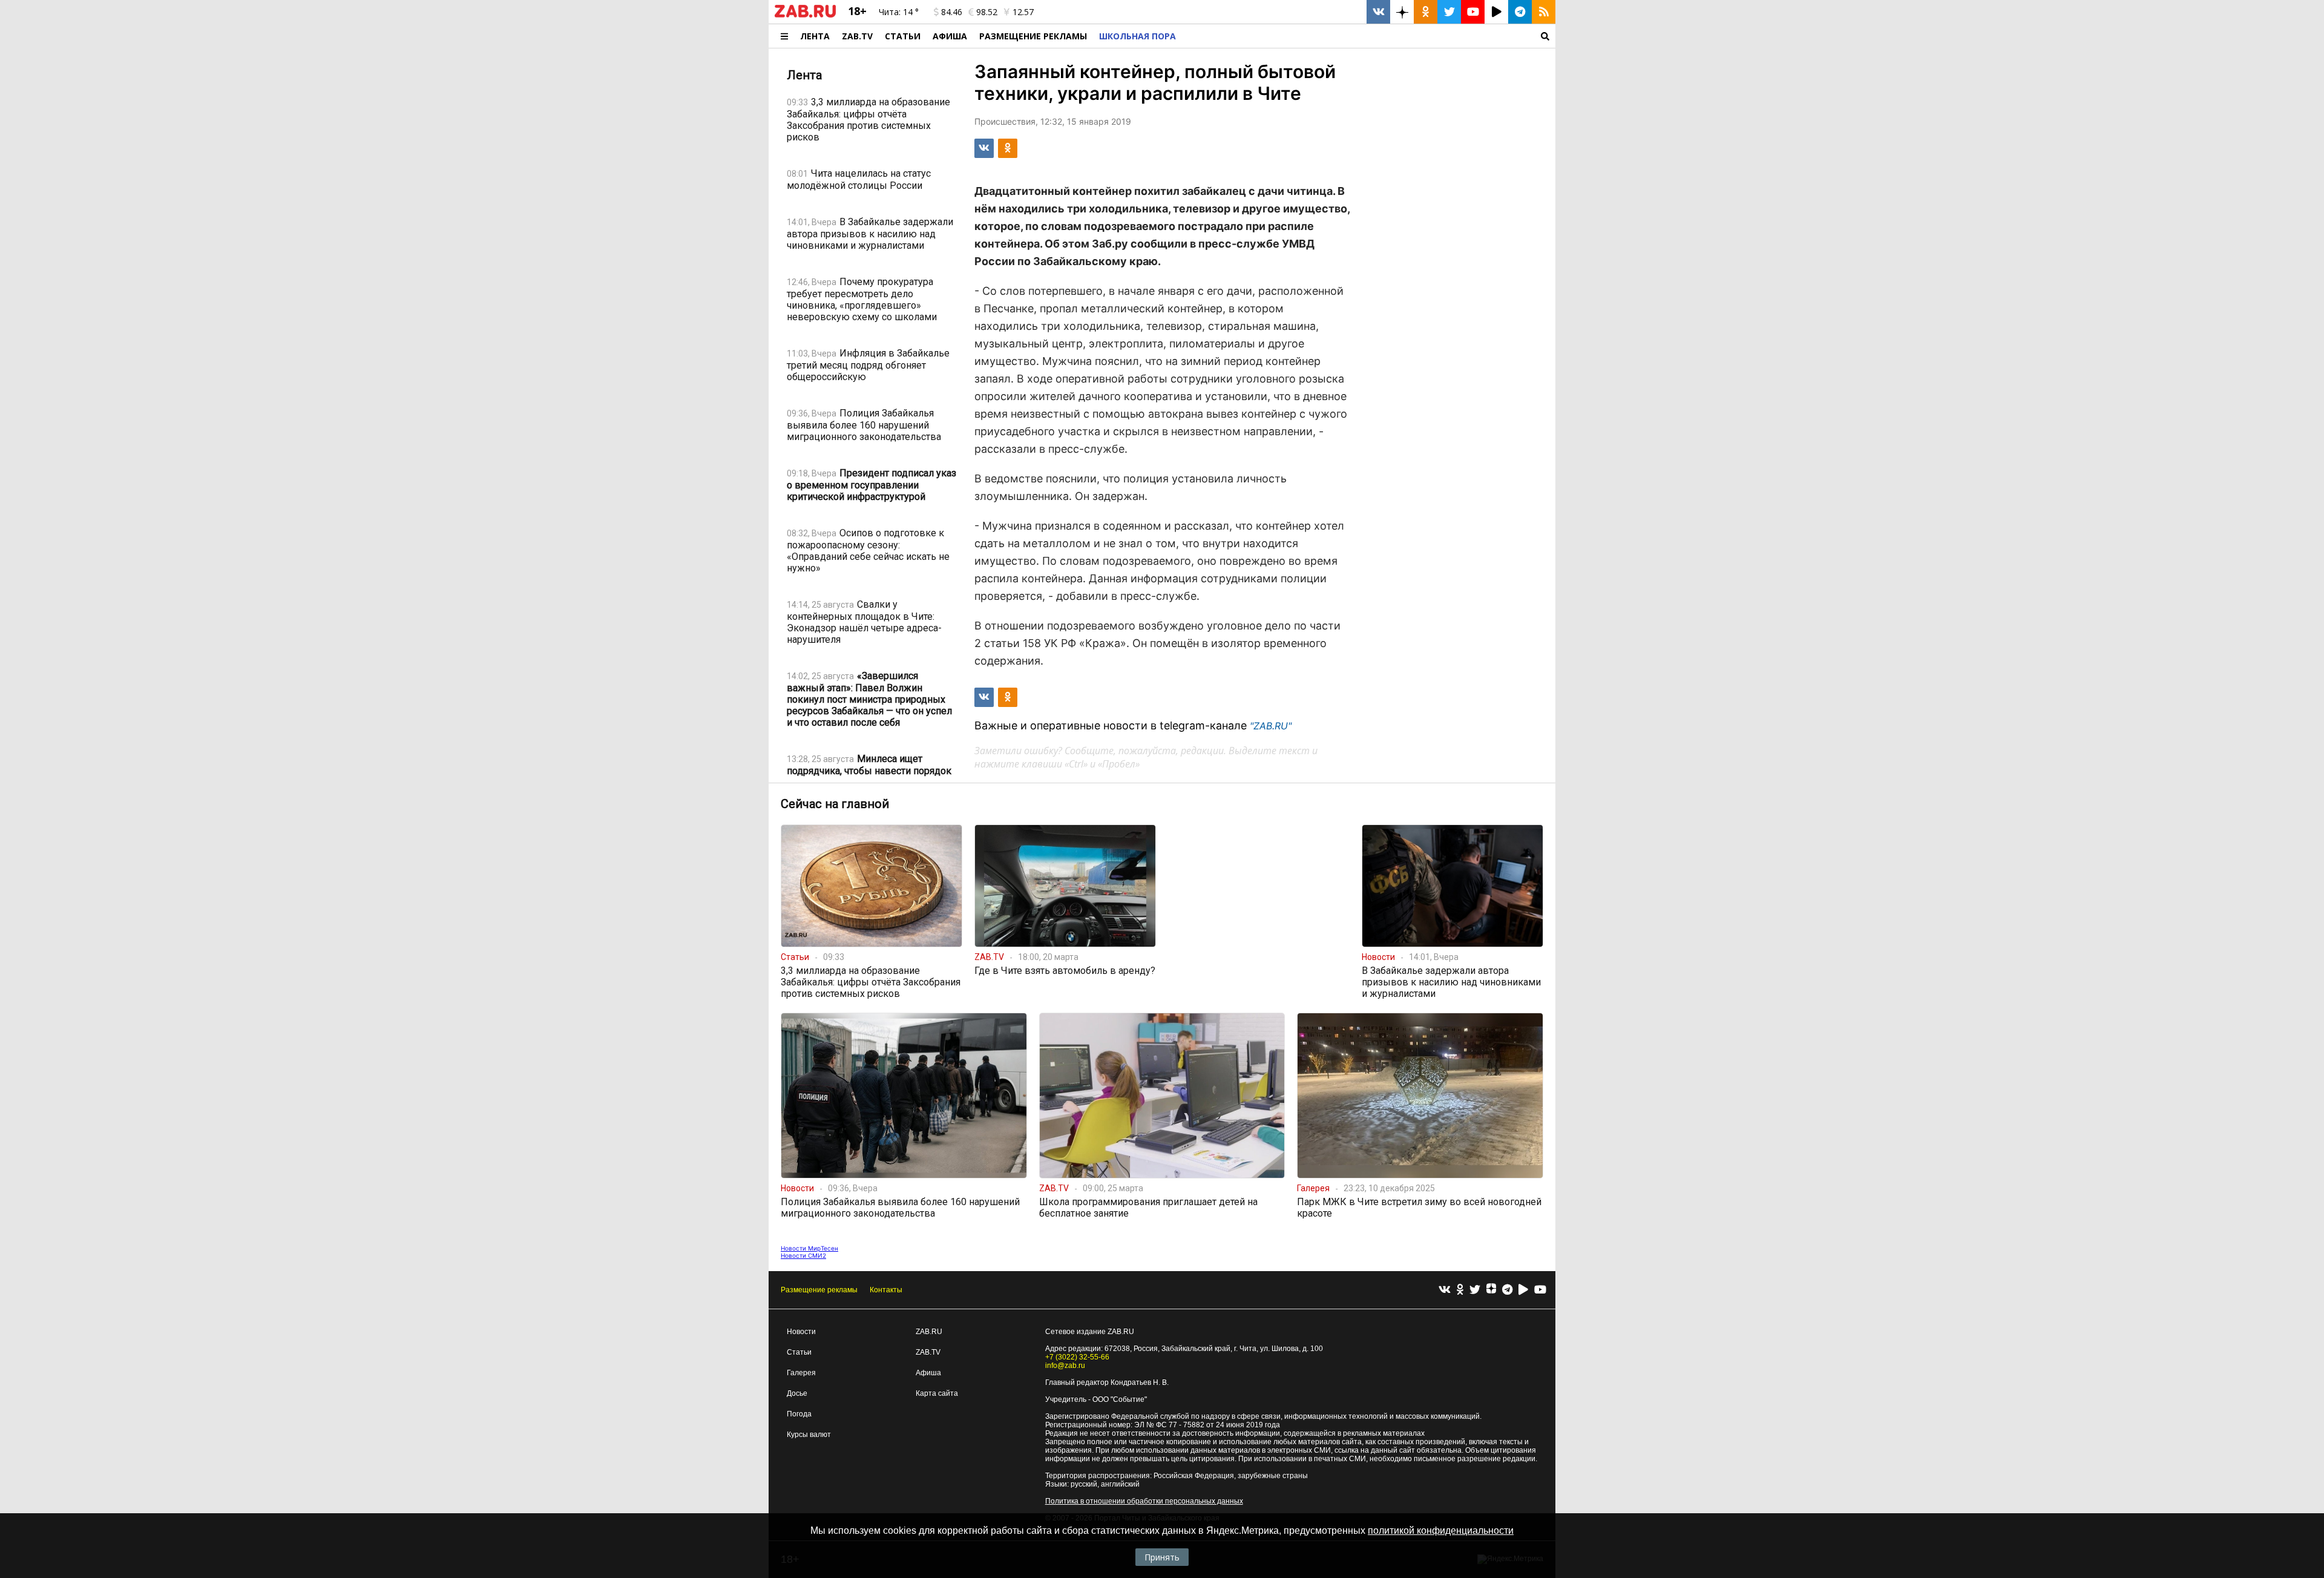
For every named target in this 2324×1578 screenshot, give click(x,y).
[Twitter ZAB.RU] (1449, 12)
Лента (815, 36)
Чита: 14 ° (899, 12)
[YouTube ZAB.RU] (1473, 12)
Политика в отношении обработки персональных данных (1144, 1501)
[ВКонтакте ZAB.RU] (1378, 12)
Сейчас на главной (835, 804)
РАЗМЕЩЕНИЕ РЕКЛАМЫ (1033, 36)
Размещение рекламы (819, 1290)
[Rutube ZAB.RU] (1496, 12)
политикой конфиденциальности (1441, 1530)
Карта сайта (937, 1393)
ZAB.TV (857, 36)
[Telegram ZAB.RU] (1520, 12)
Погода (799, 1414)
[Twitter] (1475, 1290)
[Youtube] (1540, 1290)
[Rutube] (1523, 1290)
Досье (797, 1393)
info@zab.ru (1065, 1366)
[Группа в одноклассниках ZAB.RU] (1426, 12)
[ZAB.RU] (805, 15)
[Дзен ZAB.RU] (1402, 12)
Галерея (801, 1373)
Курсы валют (809, 1435)
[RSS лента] (1544, 12)
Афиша (950, 36)
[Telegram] (1507, 1290)
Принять (1162, 1557)
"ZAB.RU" (1271, 726)
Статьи (903, 36)
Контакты (886, 1290)
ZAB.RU (929, 1332)
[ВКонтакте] (1445, 1290)
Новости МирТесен (809, 1248)
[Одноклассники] (1460, 1290)
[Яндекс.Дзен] (1491, 1290)
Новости (801, 1332)
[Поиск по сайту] (1369, 36)
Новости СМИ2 (803, 1255)
